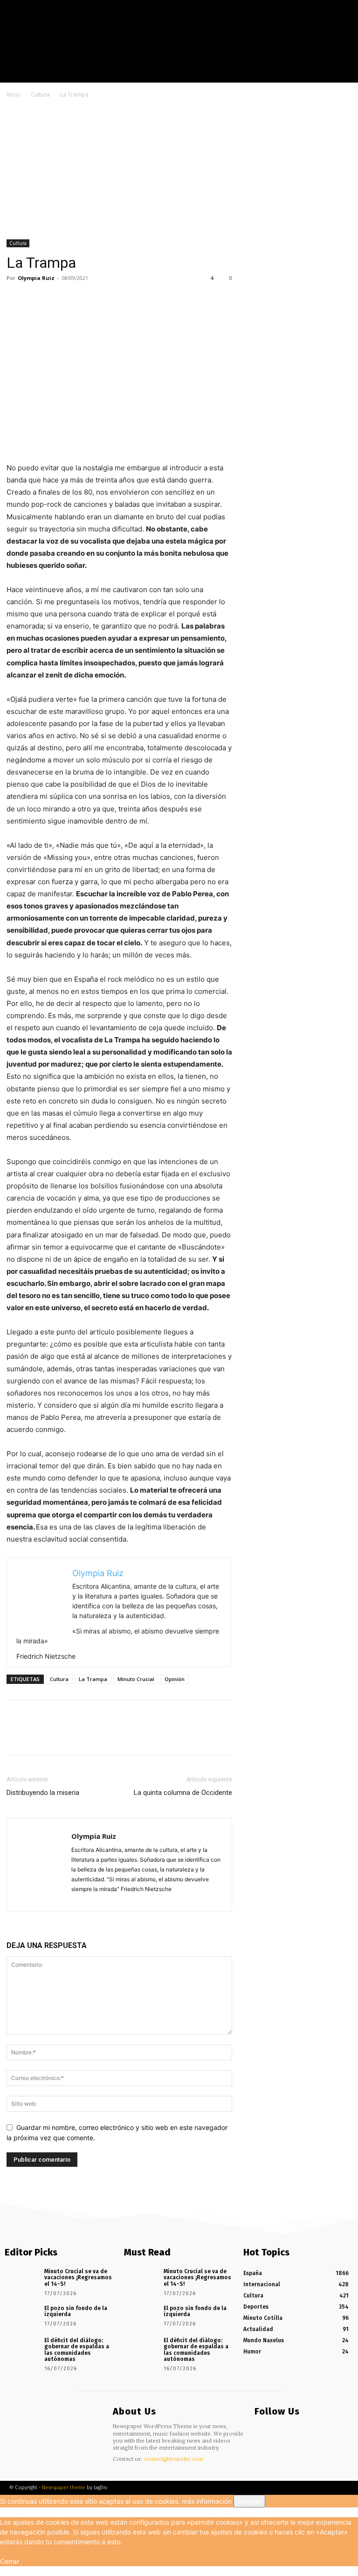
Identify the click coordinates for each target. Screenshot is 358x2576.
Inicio (14, 94)
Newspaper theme (64, 2488)
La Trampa (93, 1679)
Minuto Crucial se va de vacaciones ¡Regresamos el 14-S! (78, 2277)
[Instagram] (329, 75)
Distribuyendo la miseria (43, 1793)
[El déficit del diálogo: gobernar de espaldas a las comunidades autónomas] (21, 2348)
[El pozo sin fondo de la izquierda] (21, 2316)
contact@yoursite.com (173, 2459)
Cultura (40, 94)
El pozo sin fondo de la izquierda (76, 2311)
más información (207, 2501)
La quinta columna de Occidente (183, 1793)
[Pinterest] (59, 299)
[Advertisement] (179, 170)
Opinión (175, 1679)
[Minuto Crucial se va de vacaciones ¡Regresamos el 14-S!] (21, 2279)
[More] (102, 299)
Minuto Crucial (136, 1679)
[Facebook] (316, 75)
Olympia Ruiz (36, 278)
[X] (343, 75)
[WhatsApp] (80, 299)
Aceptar (249, 2501)
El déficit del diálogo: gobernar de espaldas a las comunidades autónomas (77, 2350)
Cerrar (10, 2561)
